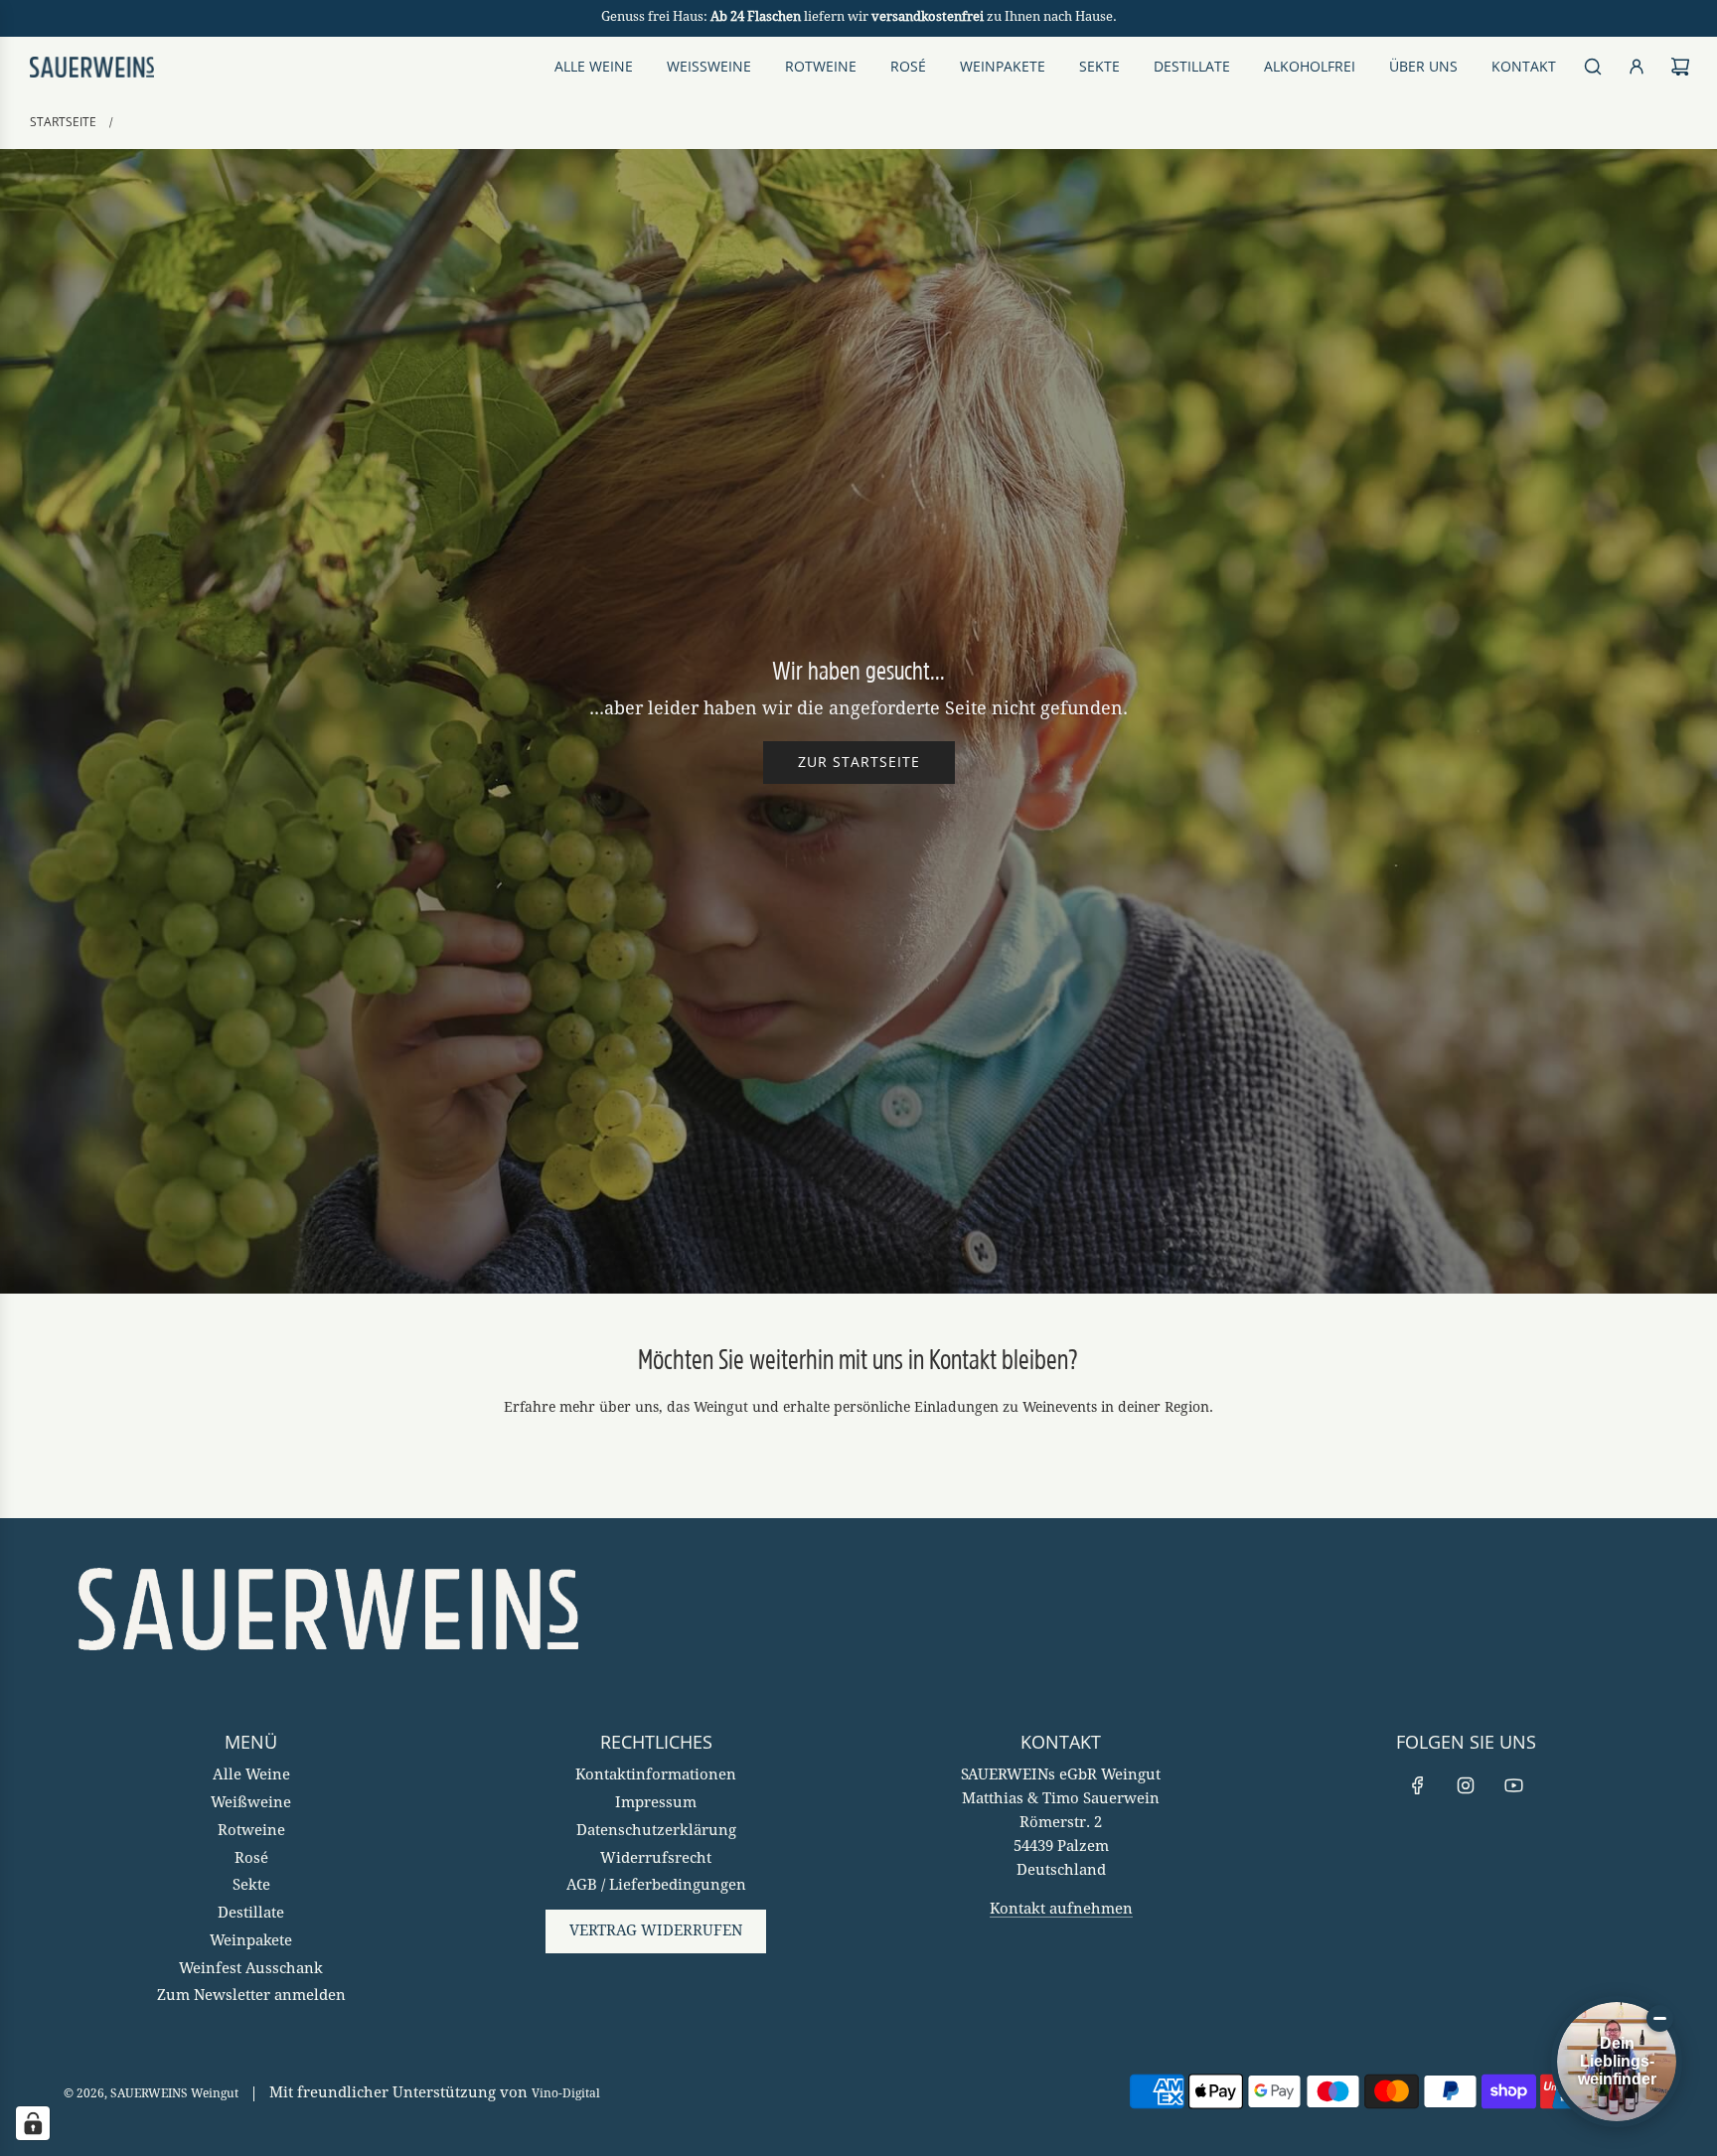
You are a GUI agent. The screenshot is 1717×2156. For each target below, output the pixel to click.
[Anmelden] (1637, 67)
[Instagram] (1466, 1785)
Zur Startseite (859, 762)
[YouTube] (1513, 1785)
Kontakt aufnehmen (1061, 1910)
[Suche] (1593, 67)
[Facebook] (1418, 1785)
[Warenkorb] (1680, 67)
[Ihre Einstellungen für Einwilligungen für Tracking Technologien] (33, 2123)
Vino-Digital (566, 2094)
